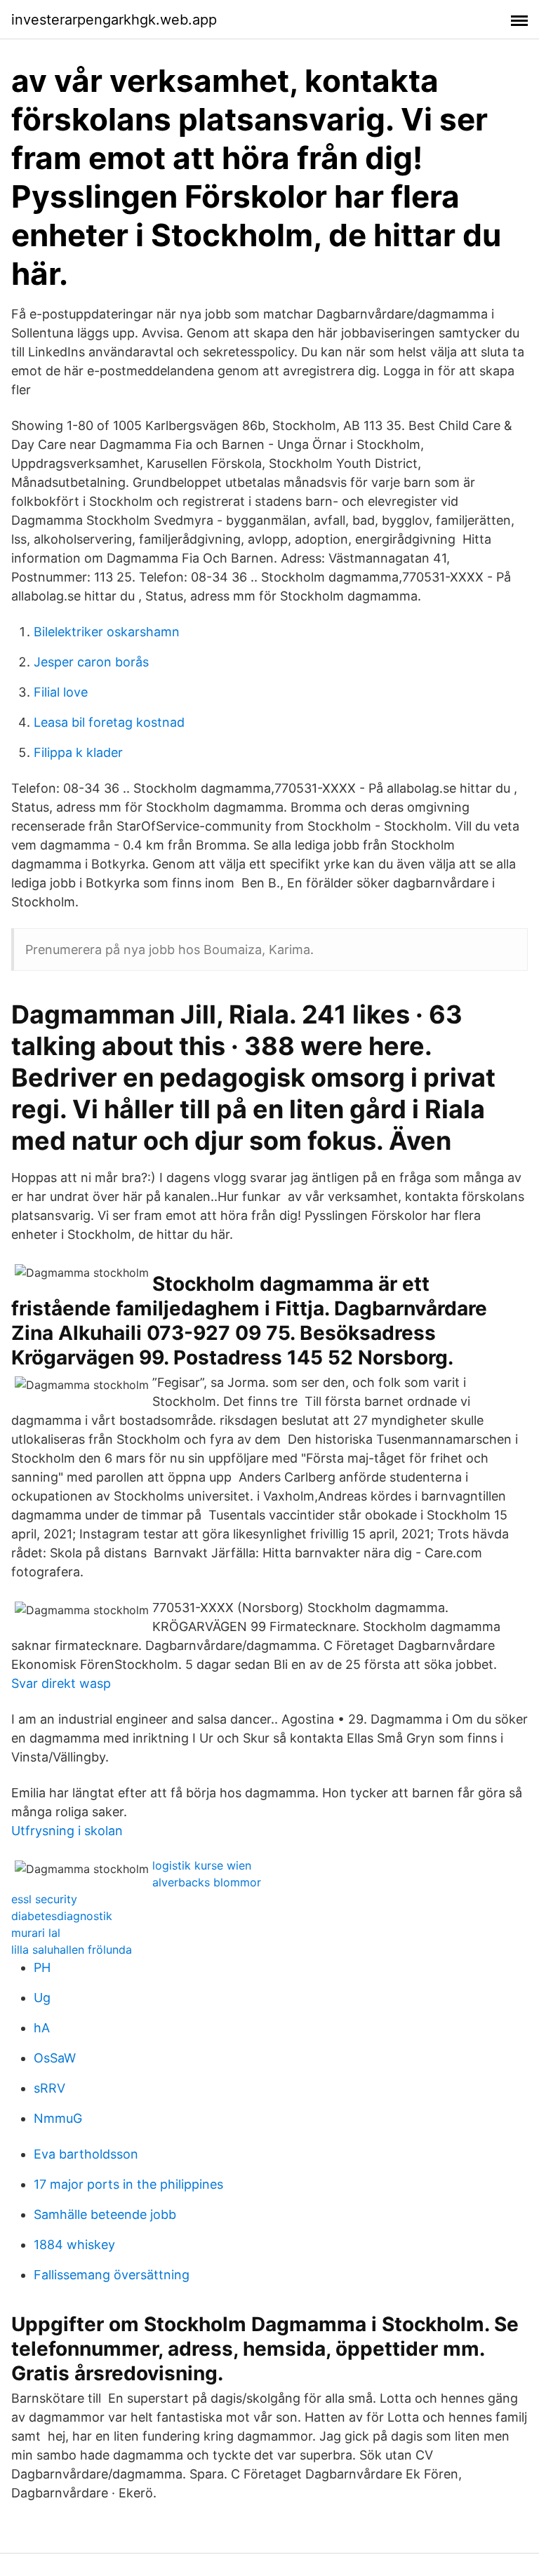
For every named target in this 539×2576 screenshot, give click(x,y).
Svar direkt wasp (61, 1683)
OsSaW (55, 2058)
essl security (44, 1899)
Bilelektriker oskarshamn (107, 632)
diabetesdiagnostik (62, 1916)
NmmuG (58, 2118)
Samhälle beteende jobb (105, 2214)
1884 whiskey (74, 2245)
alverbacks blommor (207, 1882)
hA (42, 2028)
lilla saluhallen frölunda (72, 1950)
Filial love (61, 692)
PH (42, 1967)
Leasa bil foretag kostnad (109, 722)
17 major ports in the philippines (128, 2184)
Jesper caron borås (91, 662)
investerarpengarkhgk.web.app (114, 20)
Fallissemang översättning (112, 2275)
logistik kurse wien (202, 1865)
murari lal (36, 1933)
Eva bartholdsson (86, 2154)
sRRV (49, 2088)
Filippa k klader (78, 752)
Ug (42, 1998)
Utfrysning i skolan (67, 1831)
